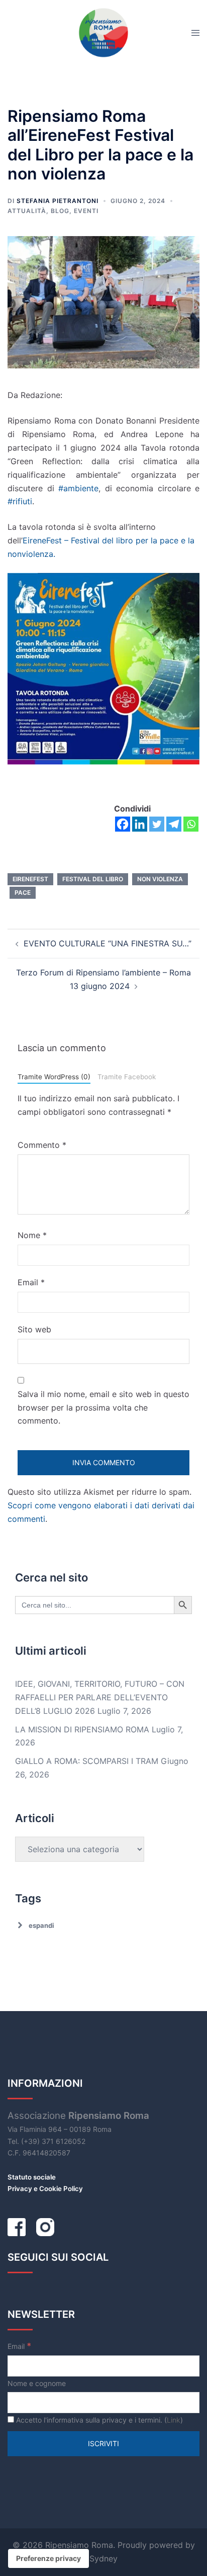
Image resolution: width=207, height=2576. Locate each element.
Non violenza (160, 879)
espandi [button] (41, 1925)
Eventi (86, 211)
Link (174, 2420)
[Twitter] (157, 824)
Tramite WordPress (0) (54, 1077)
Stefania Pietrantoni (58, 201)
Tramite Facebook (127, 1077)
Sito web (34, 1329)
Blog (60, 211)
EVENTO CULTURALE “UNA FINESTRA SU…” (108, 943)
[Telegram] (174, 824)
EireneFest (30, 879)
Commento (42, 1145)
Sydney (103, 2558)
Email (31, 1282)
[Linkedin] (140, 824)
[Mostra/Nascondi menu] (195, 33)
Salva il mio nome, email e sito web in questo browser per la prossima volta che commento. (103, 1408)
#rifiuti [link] (20, 501)
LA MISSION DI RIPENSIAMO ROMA (82, 1729)
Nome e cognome (37, 2383)
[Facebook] (123, 824)
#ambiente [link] (78, 488)
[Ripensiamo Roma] (103, 32)
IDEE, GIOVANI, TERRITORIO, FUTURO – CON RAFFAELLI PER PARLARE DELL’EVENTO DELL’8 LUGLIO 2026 (100, 1697)
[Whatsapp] (191, 824)
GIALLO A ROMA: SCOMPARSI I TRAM (87, 1761)
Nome (32, 1235)
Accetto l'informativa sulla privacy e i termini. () (98, 2420)
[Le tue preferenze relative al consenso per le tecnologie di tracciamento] (48, 2558)
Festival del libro (93, 879)
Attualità (27, 211)
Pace (23, 893)
